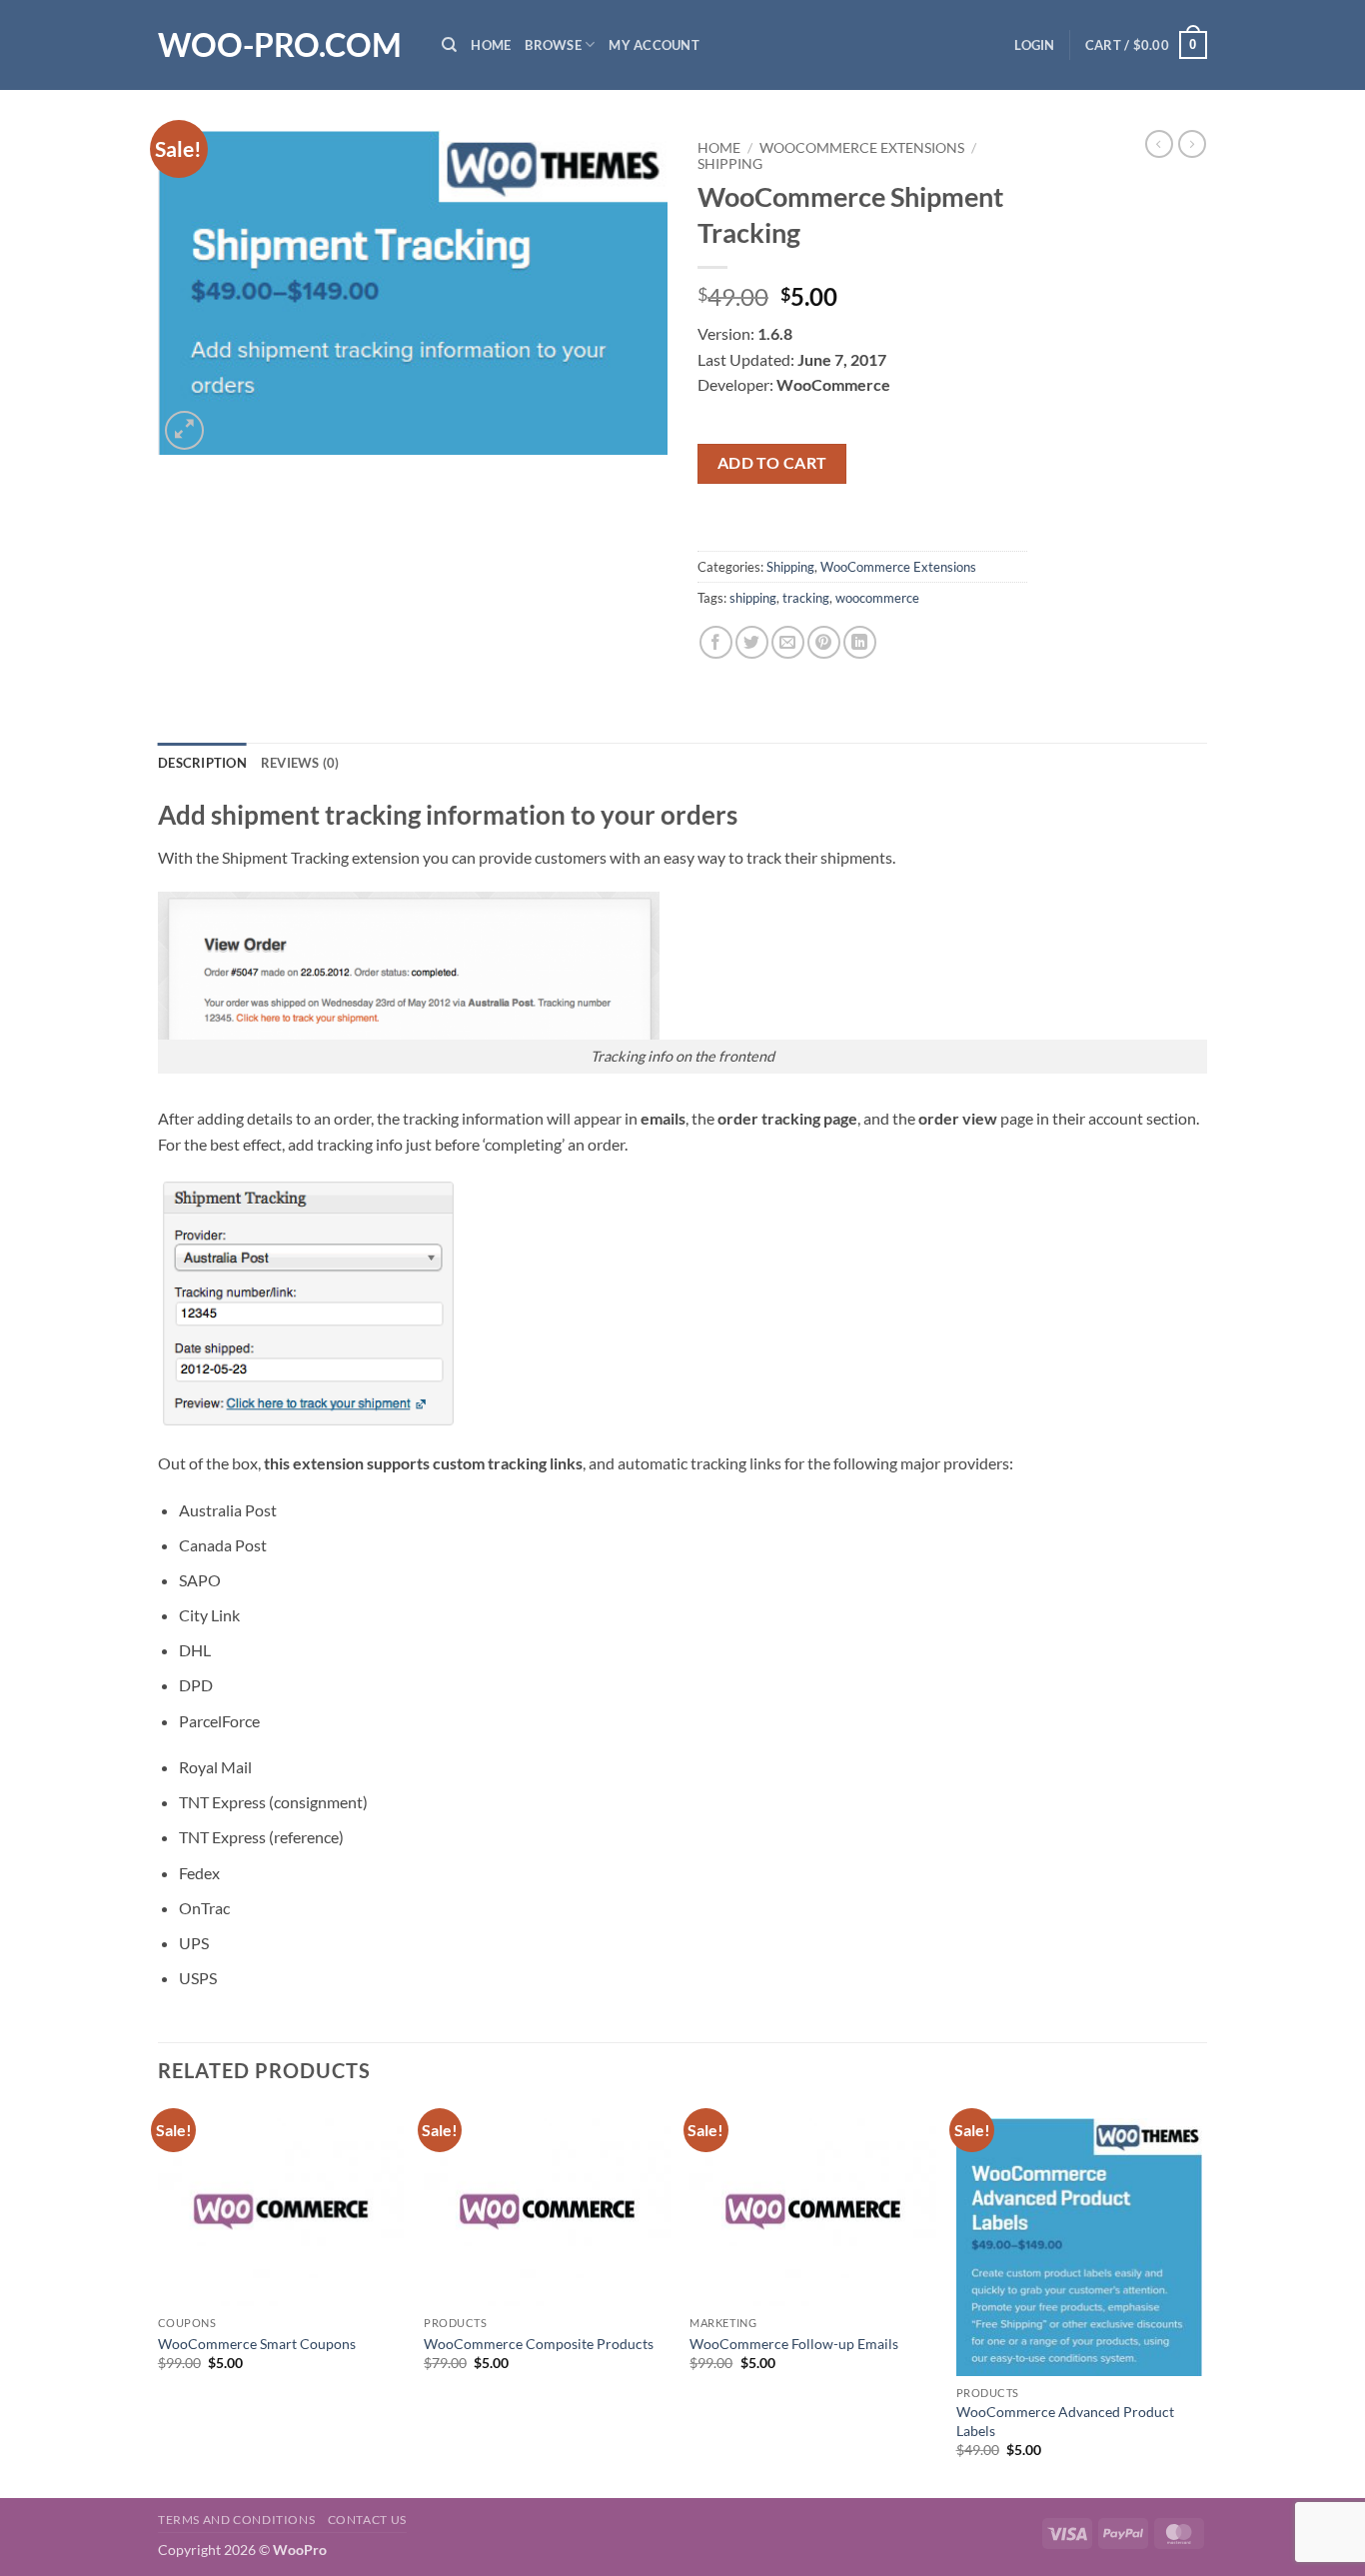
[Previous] (159, 2301)
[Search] (449, 45)
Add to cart (772, 463)
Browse (553, 45)
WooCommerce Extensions (862, 148)
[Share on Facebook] (716, 642)
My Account (654, 45)
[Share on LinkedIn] (860, 642)
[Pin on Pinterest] (824, 642)
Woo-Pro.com (280, 45)
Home (491, 45)
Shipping (730, 164)
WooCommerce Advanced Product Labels (1065, 2421)
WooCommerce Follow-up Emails (794, 2344)
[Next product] (1159, 144)
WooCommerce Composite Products (539, 2344)
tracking (806, 598)
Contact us (367, 2520)
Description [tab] (202, 763)
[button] (1034, 45)
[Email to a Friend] (788, 642)
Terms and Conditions (236, 2520)
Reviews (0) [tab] (300, 763)
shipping (753, 598)
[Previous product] (1192, 144)
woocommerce (877, 598)
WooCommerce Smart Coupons (257, 2344)
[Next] (1201, 2301)
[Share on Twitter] (752, 642)
